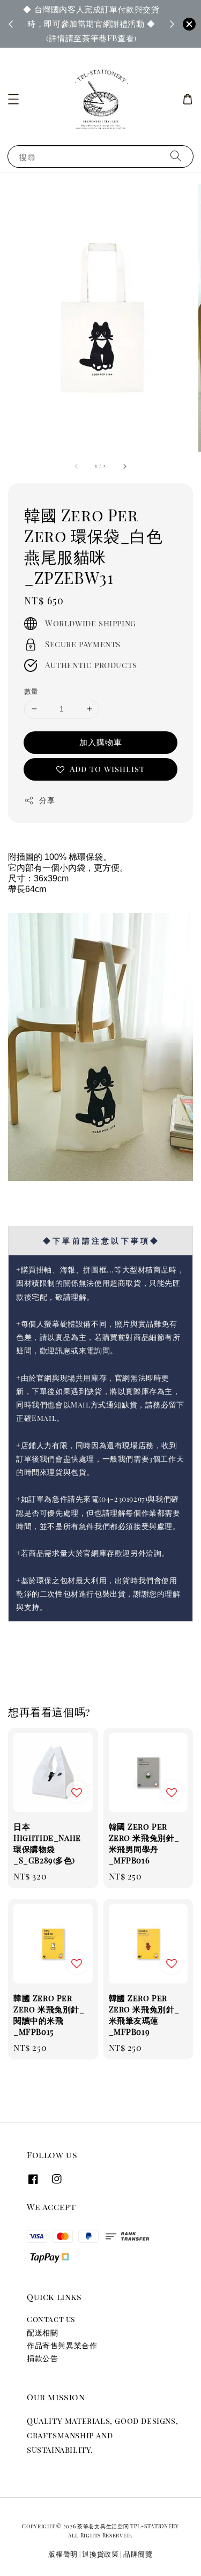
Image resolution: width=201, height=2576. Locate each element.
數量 (31, 691)
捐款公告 (42, 2358)
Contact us (51, 2319)
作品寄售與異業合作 (62, 2345)
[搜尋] (176, 156)
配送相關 (42, 2332)
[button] (13, 99)
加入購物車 (101, 742)
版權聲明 (63, 2554)
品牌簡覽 (138, 2554)
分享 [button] (47, 800)
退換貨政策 (100, 2554)
